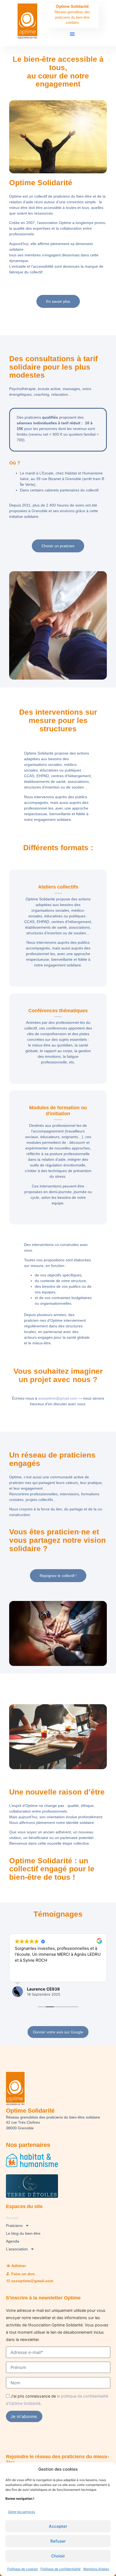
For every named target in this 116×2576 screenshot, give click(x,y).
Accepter (58, 2526)
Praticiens (14, 2226)
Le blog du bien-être (23, 2233)
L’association (17, 2249)
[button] (72, 34)
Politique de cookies (23, 2569)
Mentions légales (96, 2569)
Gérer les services (22, 2512)
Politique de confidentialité (61, 2569)
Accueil (12, 2218)
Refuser (58, 2541)
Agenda (13, 2241)
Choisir (58, 2556)
